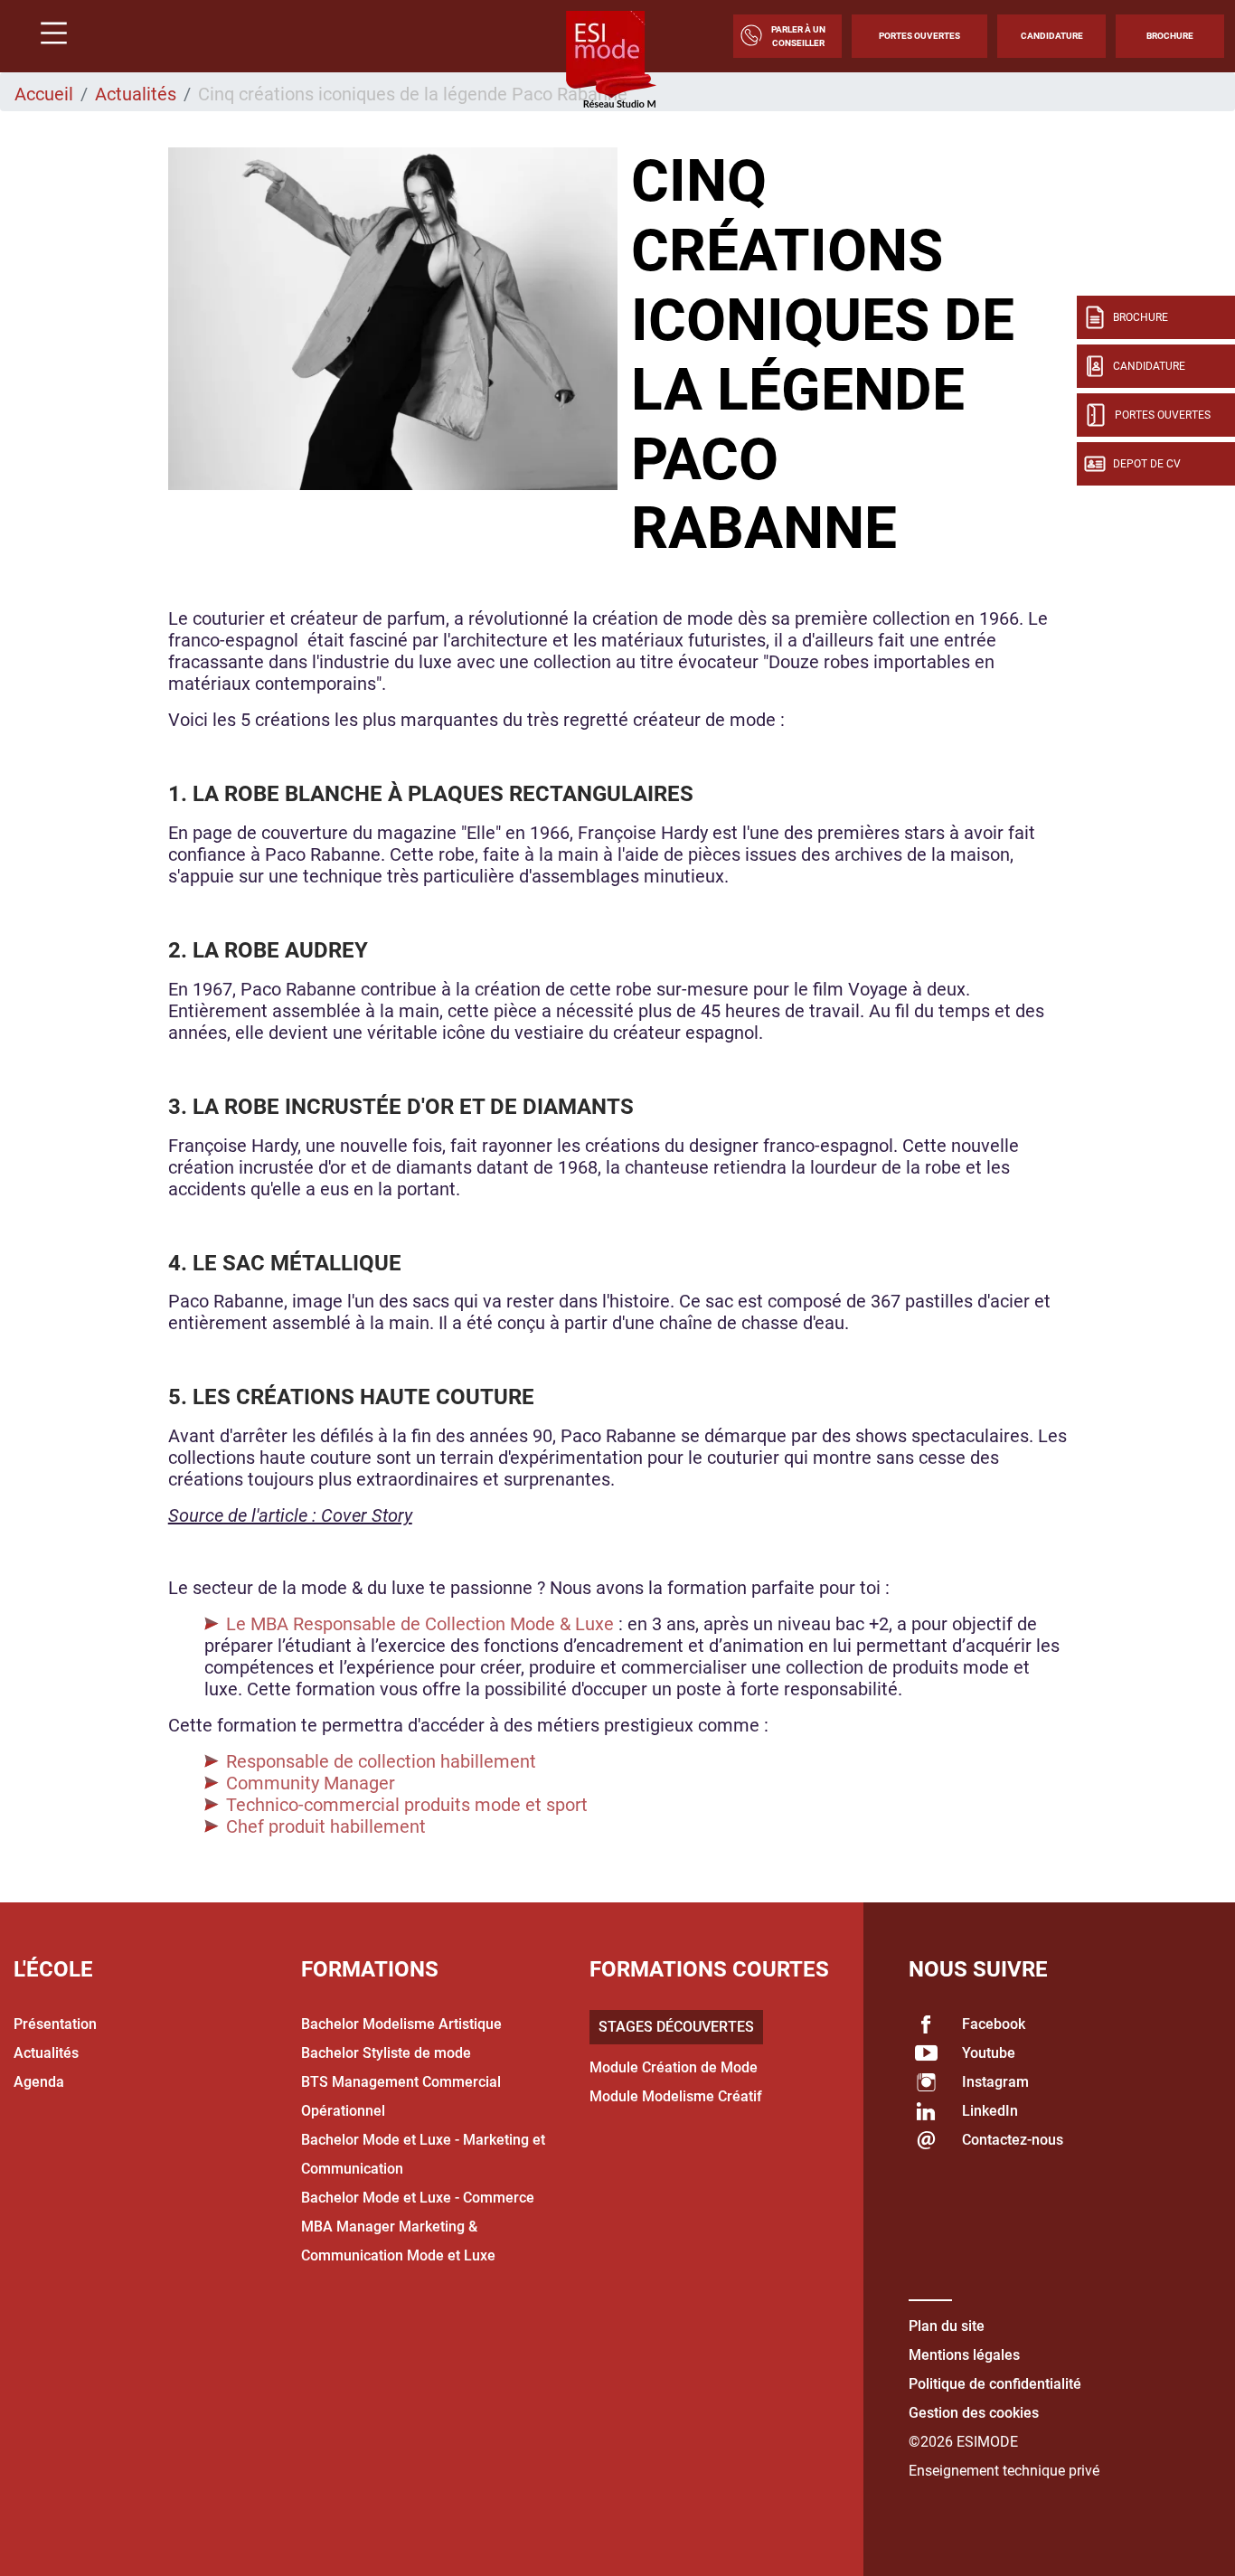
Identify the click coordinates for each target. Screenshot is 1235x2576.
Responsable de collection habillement (381, 1761)
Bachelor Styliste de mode (386, 2053)
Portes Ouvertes (919, 36)
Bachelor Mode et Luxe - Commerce (418, 2198)
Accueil (44, 94)
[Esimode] (611, 61)
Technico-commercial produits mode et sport (407, 1805)
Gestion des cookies (974, 2413)
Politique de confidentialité (995, 2384)
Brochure (1170, 36)
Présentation (55, 2024)
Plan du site (947, 2326)
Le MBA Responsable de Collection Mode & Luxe (422, 1624)
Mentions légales (964, 2355)
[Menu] (47, 36)
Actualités (136, 94)
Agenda (39, 2082)
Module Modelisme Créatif (676, 2096)
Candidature (1052, 36)
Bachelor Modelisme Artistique (401, 2024)
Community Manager (311, 1783)
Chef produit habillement (326, 1826)
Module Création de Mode (674, 2067)
